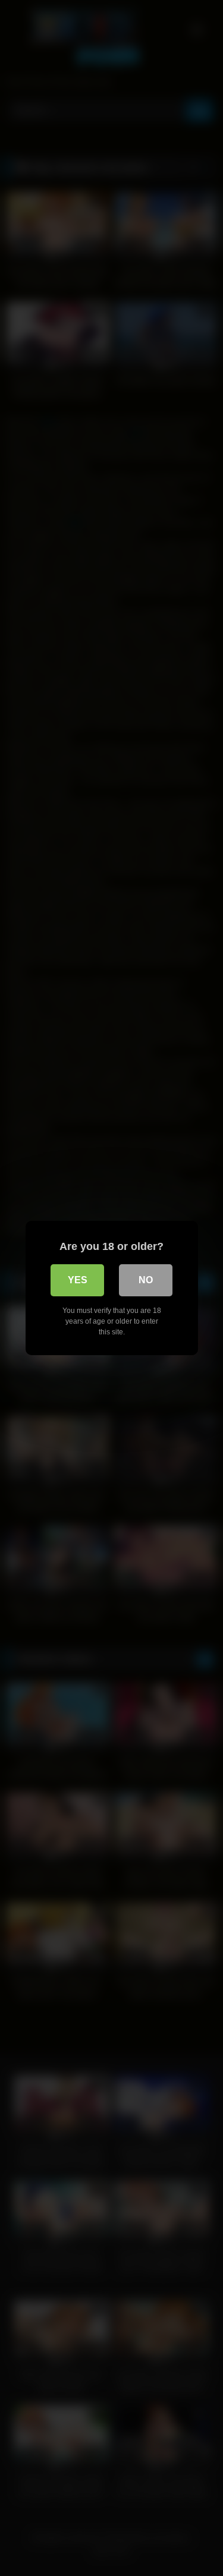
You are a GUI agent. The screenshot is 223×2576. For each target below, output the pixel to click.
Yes (78, 1280)
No (146, 1280)
